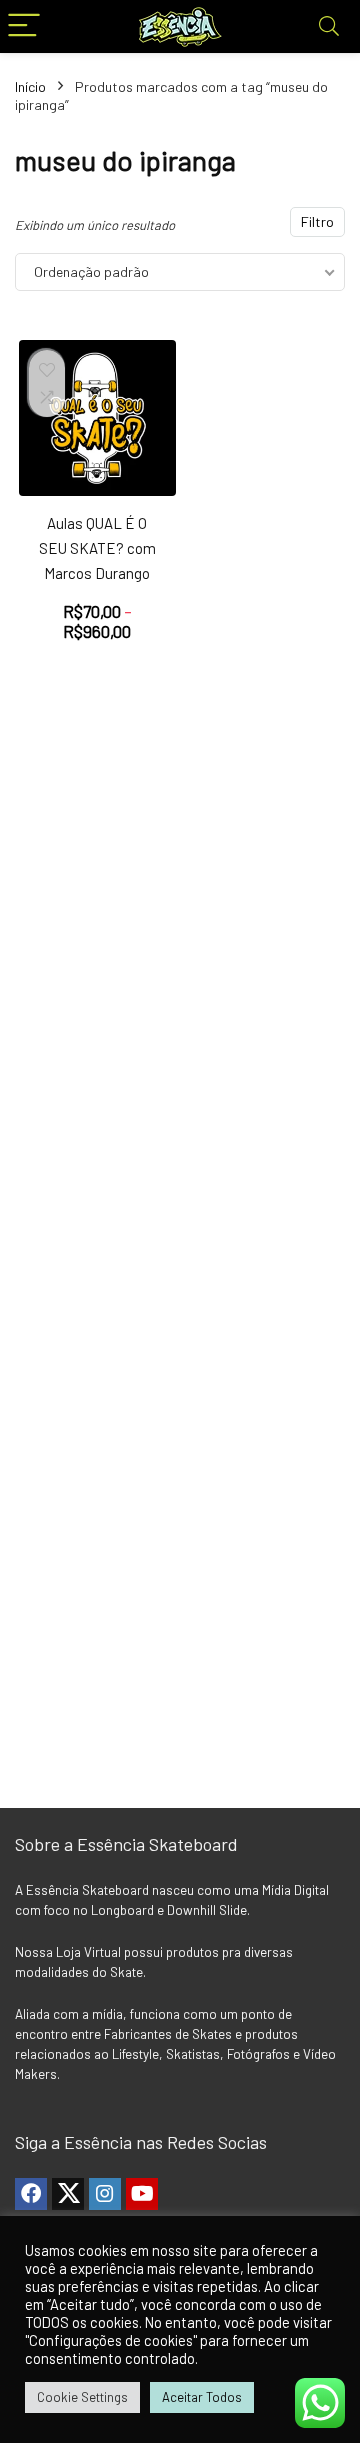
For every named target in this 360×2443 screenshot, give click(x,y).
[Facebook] (31, 2194)
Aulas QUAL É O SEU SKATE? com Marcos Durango (97, 548)
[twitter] (68, 2194)
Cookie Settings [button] (82, 2397)
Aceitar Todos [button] (202, 2397)
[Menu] (24, 26)
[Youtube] (142, 2194)
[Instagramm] (105, 2194)
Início (30, 86)
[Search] (329, 26)
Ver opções (97, 652)
